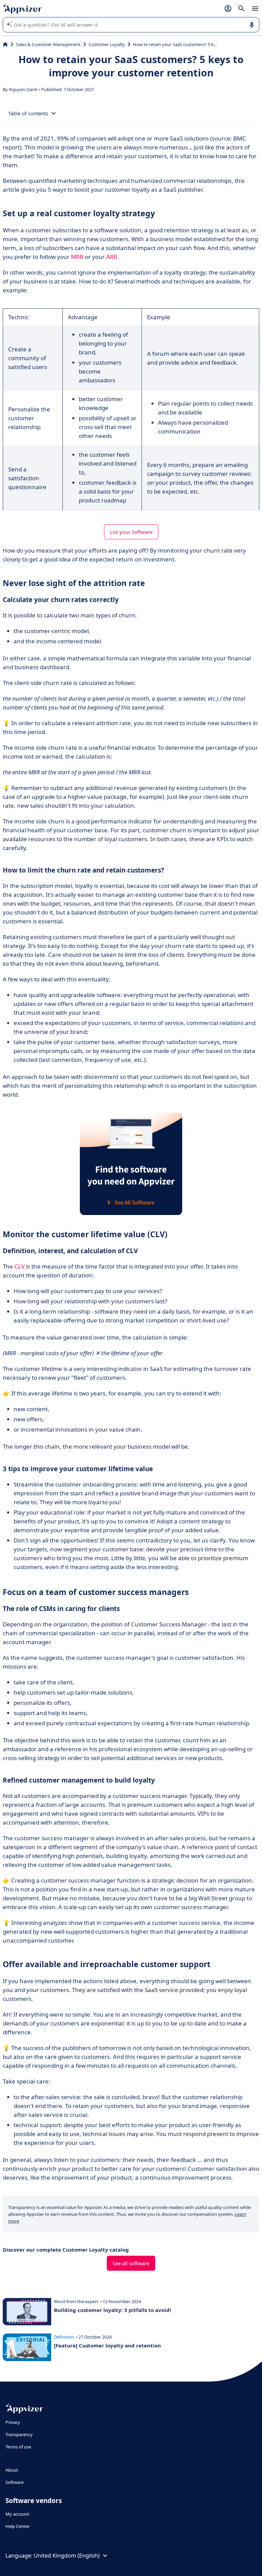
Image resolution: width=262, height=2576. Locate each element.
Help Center (18, 2526)
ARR (112, 257)
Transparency (19, 2434)
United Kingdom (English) (67, 2556)
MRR (77, 257)
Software (14, 2482)
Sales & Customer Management (48, 44)
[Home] (5, 44)
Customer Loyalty (107, 44)
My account (17, 2514)
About (12, 2470)
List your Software (131, 532)
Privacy (13, 2422)
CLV (19, 1266)
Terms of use (18, 2447)
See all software (131, 2263)
